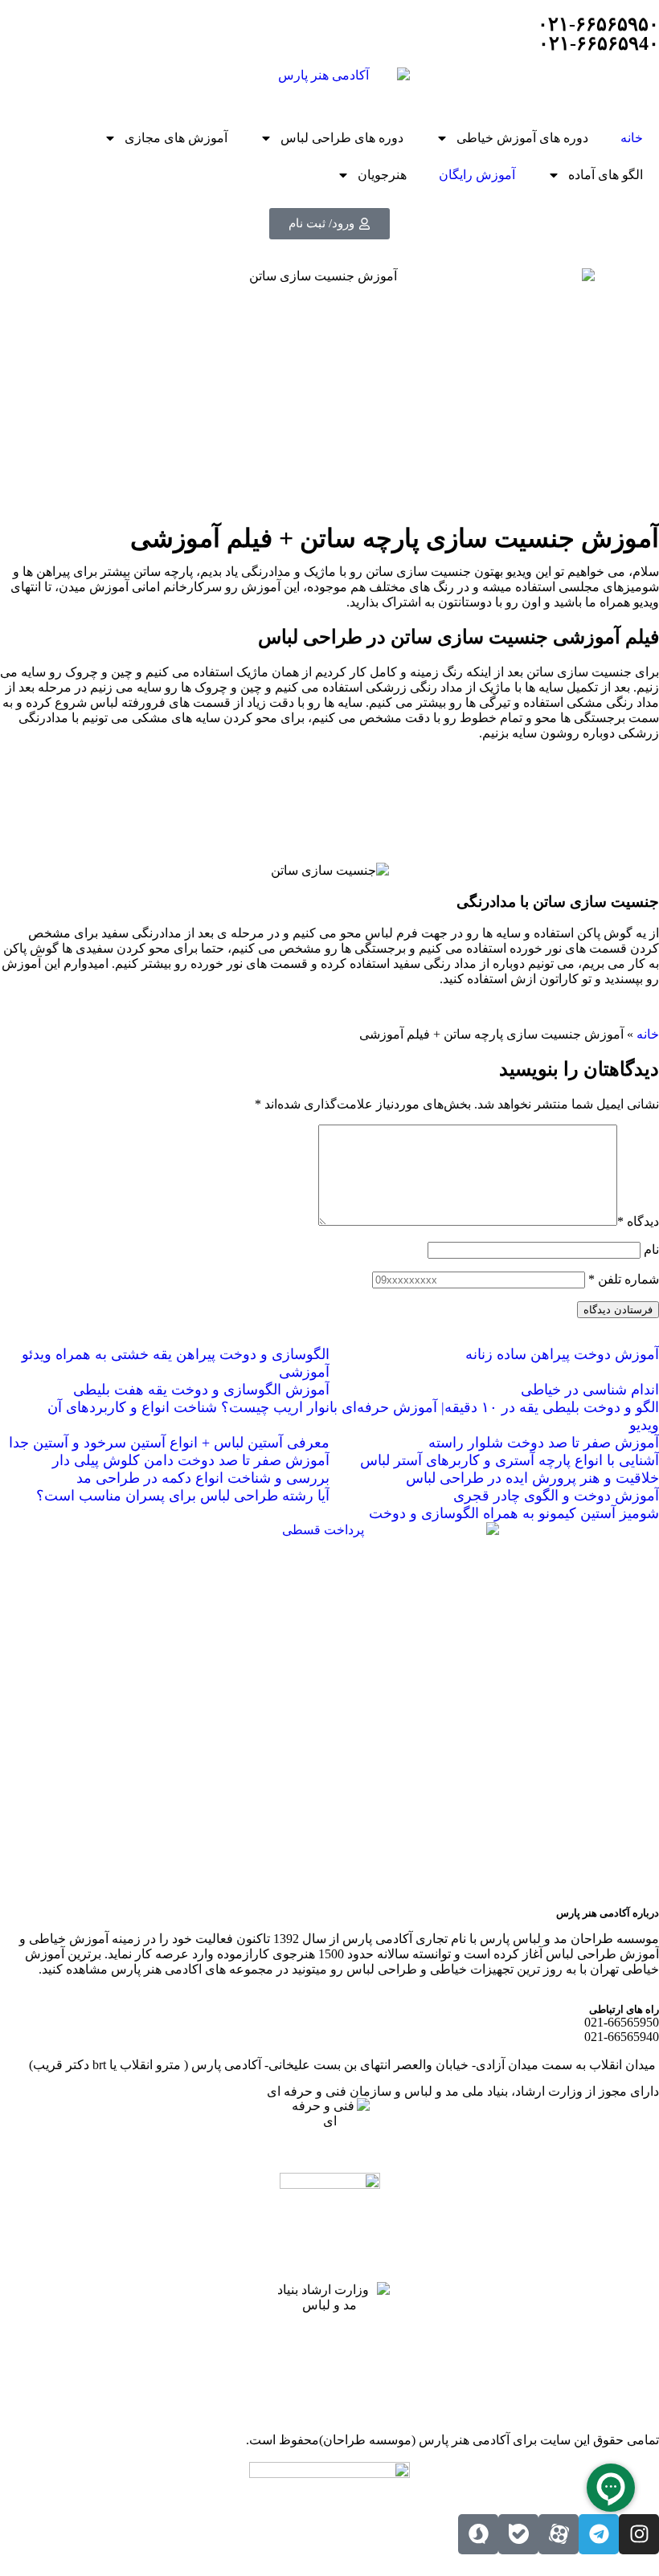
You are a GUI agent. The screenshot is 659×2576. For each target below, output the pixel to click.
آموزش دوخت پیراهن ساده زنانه (562, 1354)
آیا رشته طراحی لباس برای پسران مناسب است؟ (183, 1496)
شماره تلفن (624, 1279)
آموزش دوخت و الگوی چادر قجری (556, 1496)
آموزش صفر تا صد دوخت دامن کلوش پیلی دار (191, 1460)
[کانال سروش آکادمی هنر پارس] (478, 2534)
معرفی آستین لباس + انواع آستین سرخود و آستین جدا (169, 1443)
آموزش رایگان (477, 175)
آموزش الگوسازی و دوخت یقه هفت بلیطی (201, 1390)
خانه (632, 138)
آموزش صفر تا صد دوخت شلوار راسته (544, 1443)
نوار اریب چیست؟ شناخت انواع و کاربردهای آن (188, 1407)
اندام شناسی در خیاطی (590, 1390)
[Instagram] (639, 2534)
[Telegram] (599, 2534)
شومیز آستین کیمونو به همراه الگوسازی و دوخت (514, 1513)
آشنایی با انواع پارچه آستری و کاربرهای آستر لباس (510, 1460)
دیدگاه (638, 1221)
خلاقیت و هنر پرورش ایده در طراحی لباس (532, 1478)
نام (651, 1249)
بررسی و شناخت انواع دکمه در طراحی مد (203, 1478)
